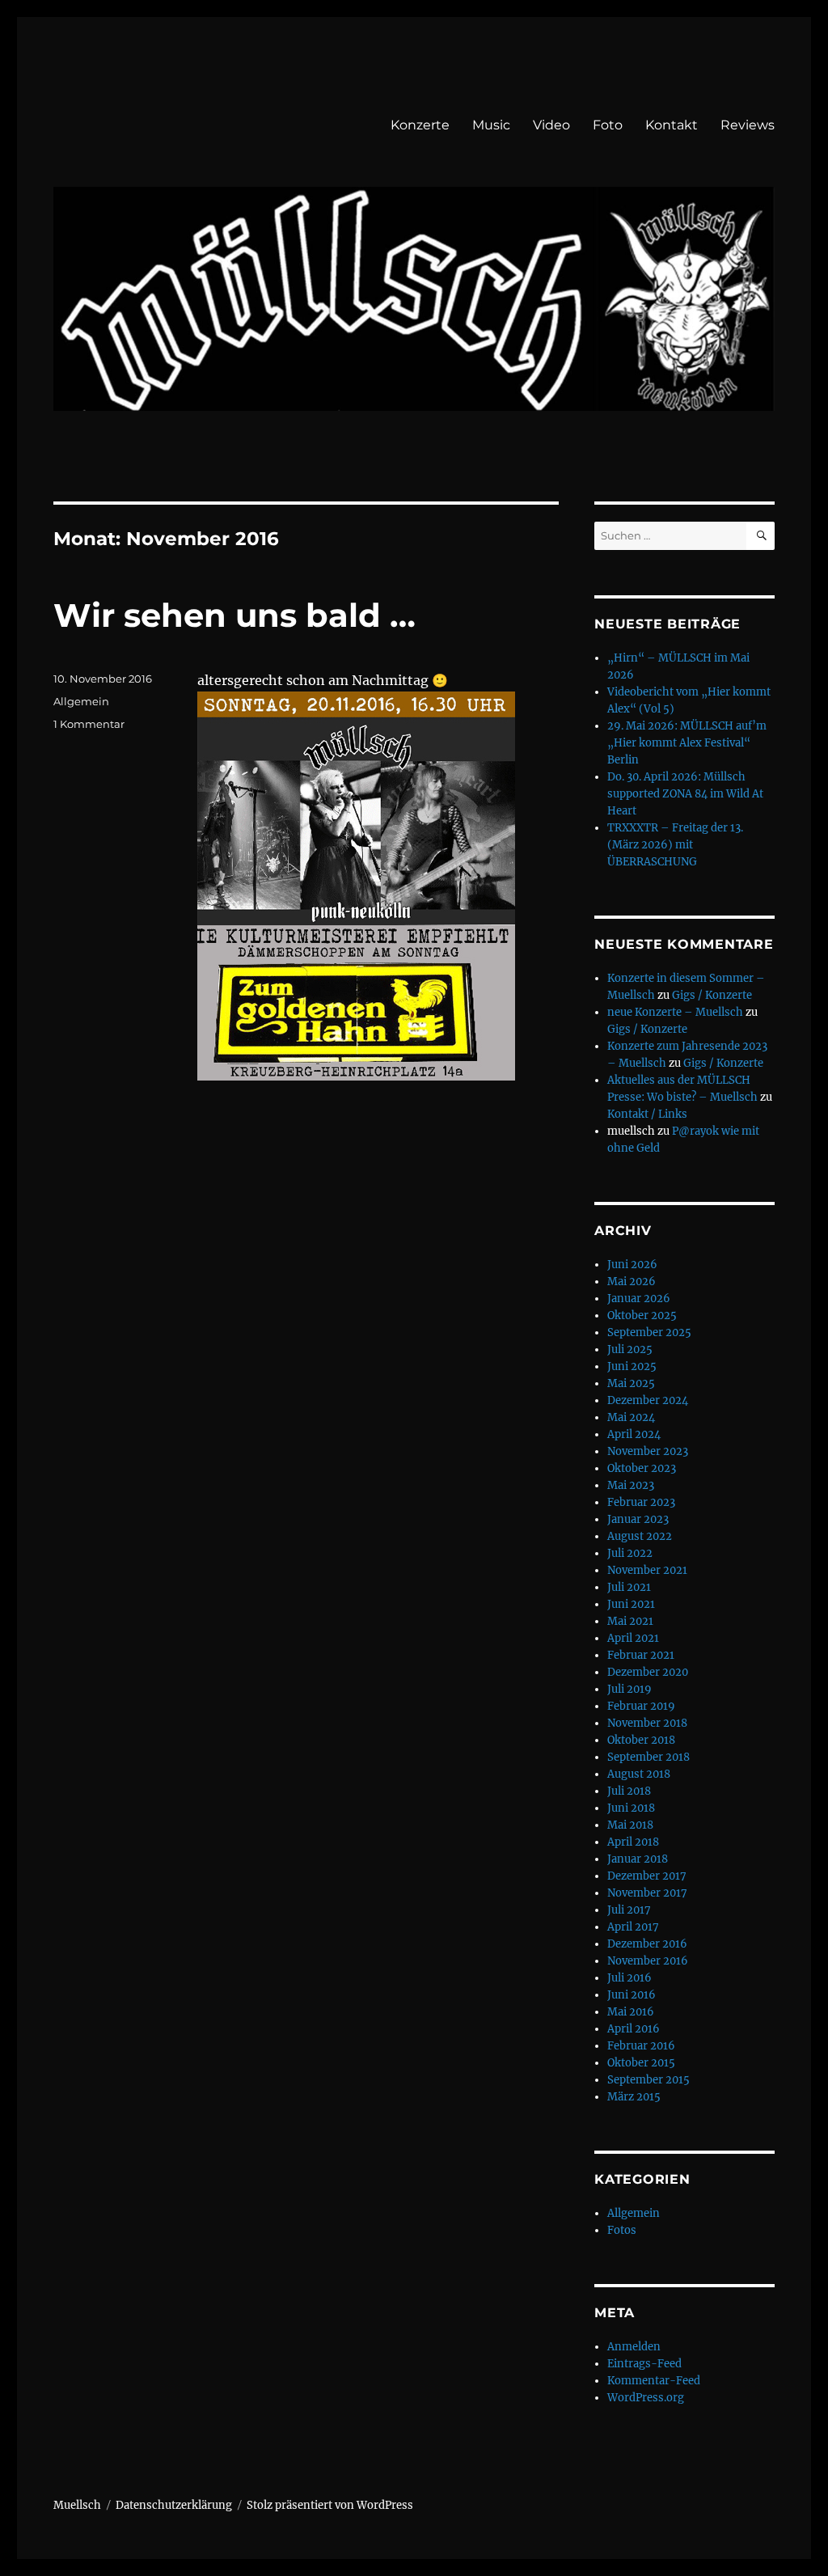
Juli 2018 (629, 1791)
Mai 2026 (632, 1282)
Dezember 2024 (648, 1400)
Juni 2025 (632, 1366)
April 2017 (633, 1927)
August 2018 (639, 1774)
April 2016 (634, 2029)
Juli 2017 (629, 1910)
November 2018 (647, 1723)
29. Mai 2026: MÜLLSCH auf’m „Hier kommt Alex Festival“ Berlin (687, 743)
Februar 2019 (641, 1706)
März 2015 (634, 2097)
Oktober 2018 (641, 1740)
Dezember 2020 (648, 1672)
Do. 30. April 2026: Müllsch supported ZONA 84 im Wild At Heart (685, 794)
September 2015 (648, 2080)
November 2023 (648, 1451)
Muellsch (77, 2505)
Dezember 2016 (647, 1944)
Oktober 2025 (642, 1315)
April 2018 (633, 1842)
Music (491, 125)
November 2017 (647, 1893)
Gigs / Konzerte (712, 995)
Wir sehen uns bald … (234, 615)
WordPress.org (646, 2398)
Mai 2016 (631, 2012)
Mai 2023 (631, 1485)
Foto (608, 125)
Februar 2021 (641, 1655)
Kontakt (672, 125)
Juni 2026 (632, 1265)
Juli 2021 (629, 1587)
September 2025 (649, 1332)
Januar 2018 (638, 1859)
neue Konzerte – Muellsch (675, 1012)
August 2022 (640, 1536)
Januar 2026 (639, 1299)
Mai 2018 (630, 1825)
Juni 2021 (631, 1604)
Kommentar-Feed (654, 2381)
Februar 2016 (641, 2046)
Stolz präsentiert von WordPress (330, 2505)
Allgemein (81, 701)
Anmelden (634, 2347)
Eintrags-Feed (644, 2364)
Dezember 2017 (647, 1876)
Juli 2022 (630, 1553)
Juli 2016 (629, 1978)
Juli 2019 (629, 1689)
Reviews (748, 125)
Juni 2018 (631, 1808)
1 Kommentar (89, 724)
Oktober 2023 (642, 1468)
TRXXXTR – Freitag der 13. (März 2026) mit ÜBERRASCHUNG (675, 845)
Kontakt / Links (647, 1114)
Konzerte (420, 125)
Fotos (622, 2230)
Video (551, 125)
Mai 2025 (631, 1383)
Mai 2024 (631, 1417)
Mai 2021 (630, 1621)
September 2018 (648, 1757)
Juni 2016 (632, 1995)
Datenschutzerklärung (174, 2505)
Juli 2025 (630, 1349)
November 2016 (648, 1961)
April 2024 (634, 1434)
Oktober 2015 (641, 2063)
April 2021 (633, 1638)
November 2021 (647, 1570)
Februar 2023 (641, 1502)
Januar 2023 (638, 1519)
